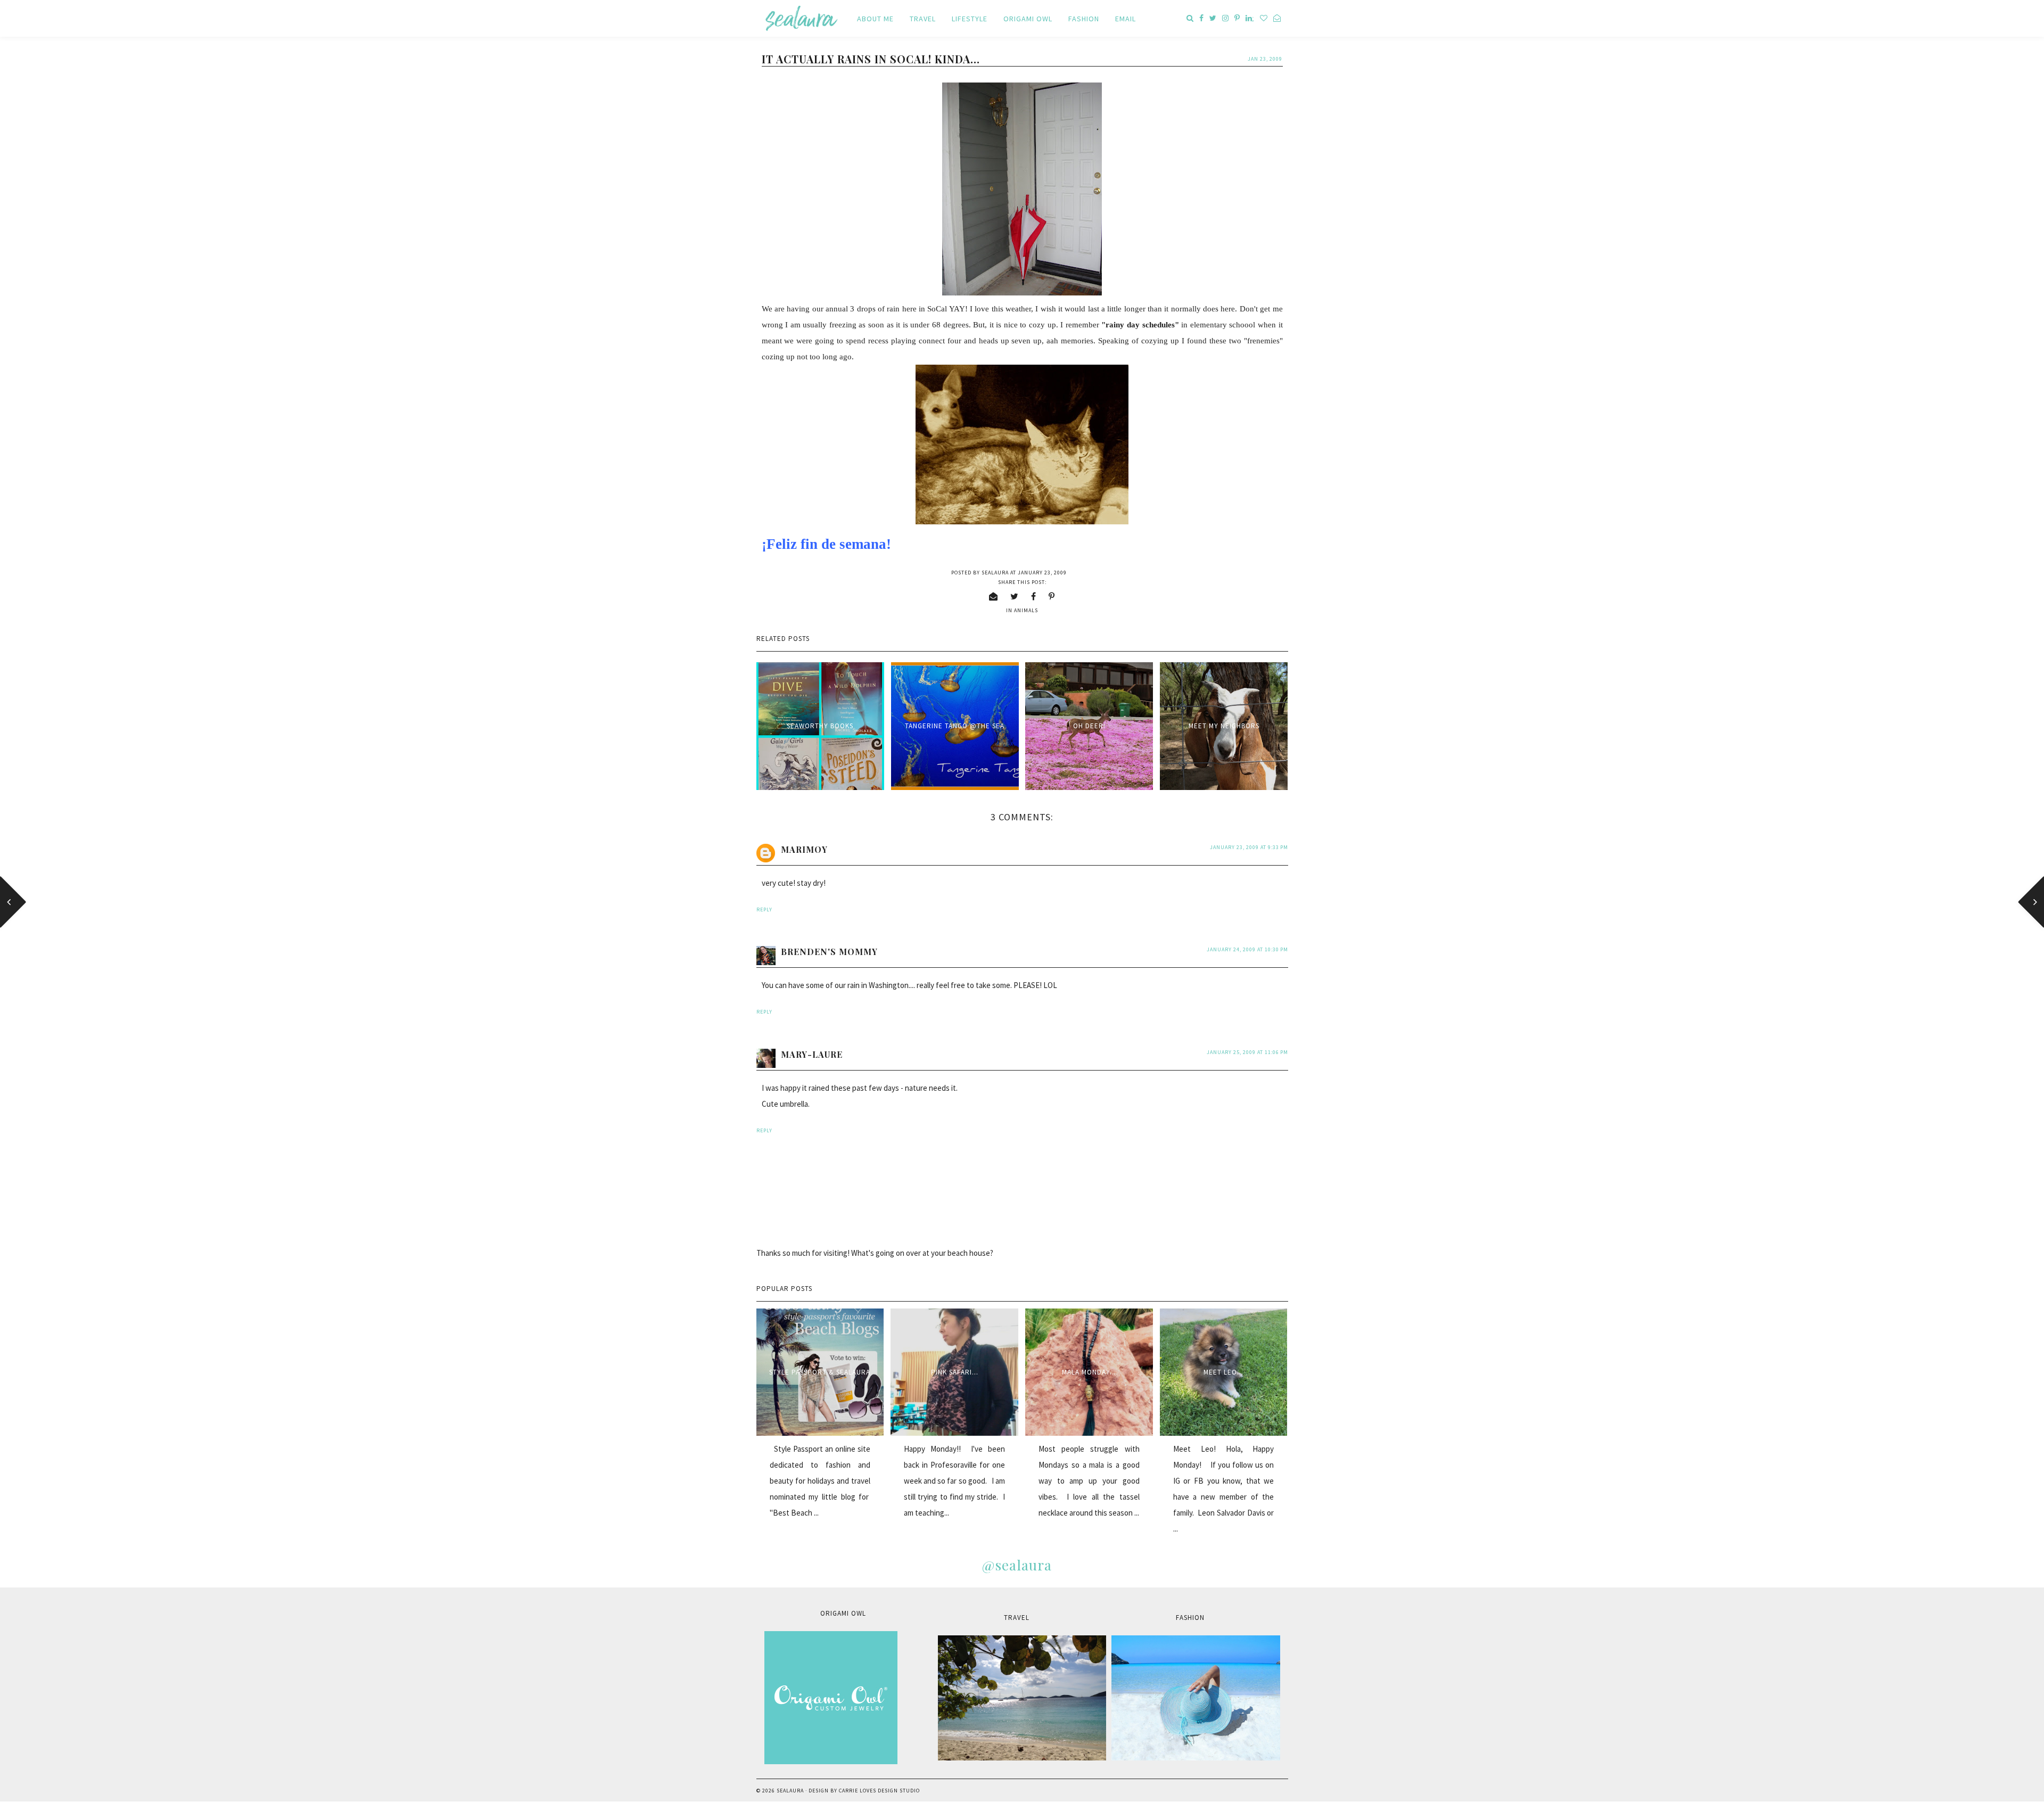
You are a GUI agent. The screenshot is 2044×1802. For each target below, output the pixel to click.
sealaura (790, 1791)
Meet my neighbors (1224, 726)
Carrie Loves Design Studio (879, 1791)
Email (1126, 19)
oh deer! (1089, 726)
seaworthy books (820, 726)
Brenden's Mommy (829, 952)
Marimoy (804, 849)
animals (1026, 610)
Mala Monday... (1089, 1372)
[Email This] (994, 596)
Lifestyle (970, 19)
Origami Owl (1028, 19)
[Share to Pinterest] (1052, 596)
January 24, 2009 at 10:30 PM (1247, 949)
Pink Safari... (955, 1372)
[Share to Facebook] (1034, 596)
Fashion (1084, 19)
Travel (923, 19)
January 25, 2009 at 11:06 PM (1247, 1052)
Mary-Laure (812, 1054)
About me (875, 19)
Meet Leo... (1223, 1372)
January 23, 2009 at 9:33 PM (1249, 847)
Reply (764, 910)
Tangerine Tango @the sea (955, 726)
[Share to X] (1015, 596)
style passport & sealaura (820, 1372)
